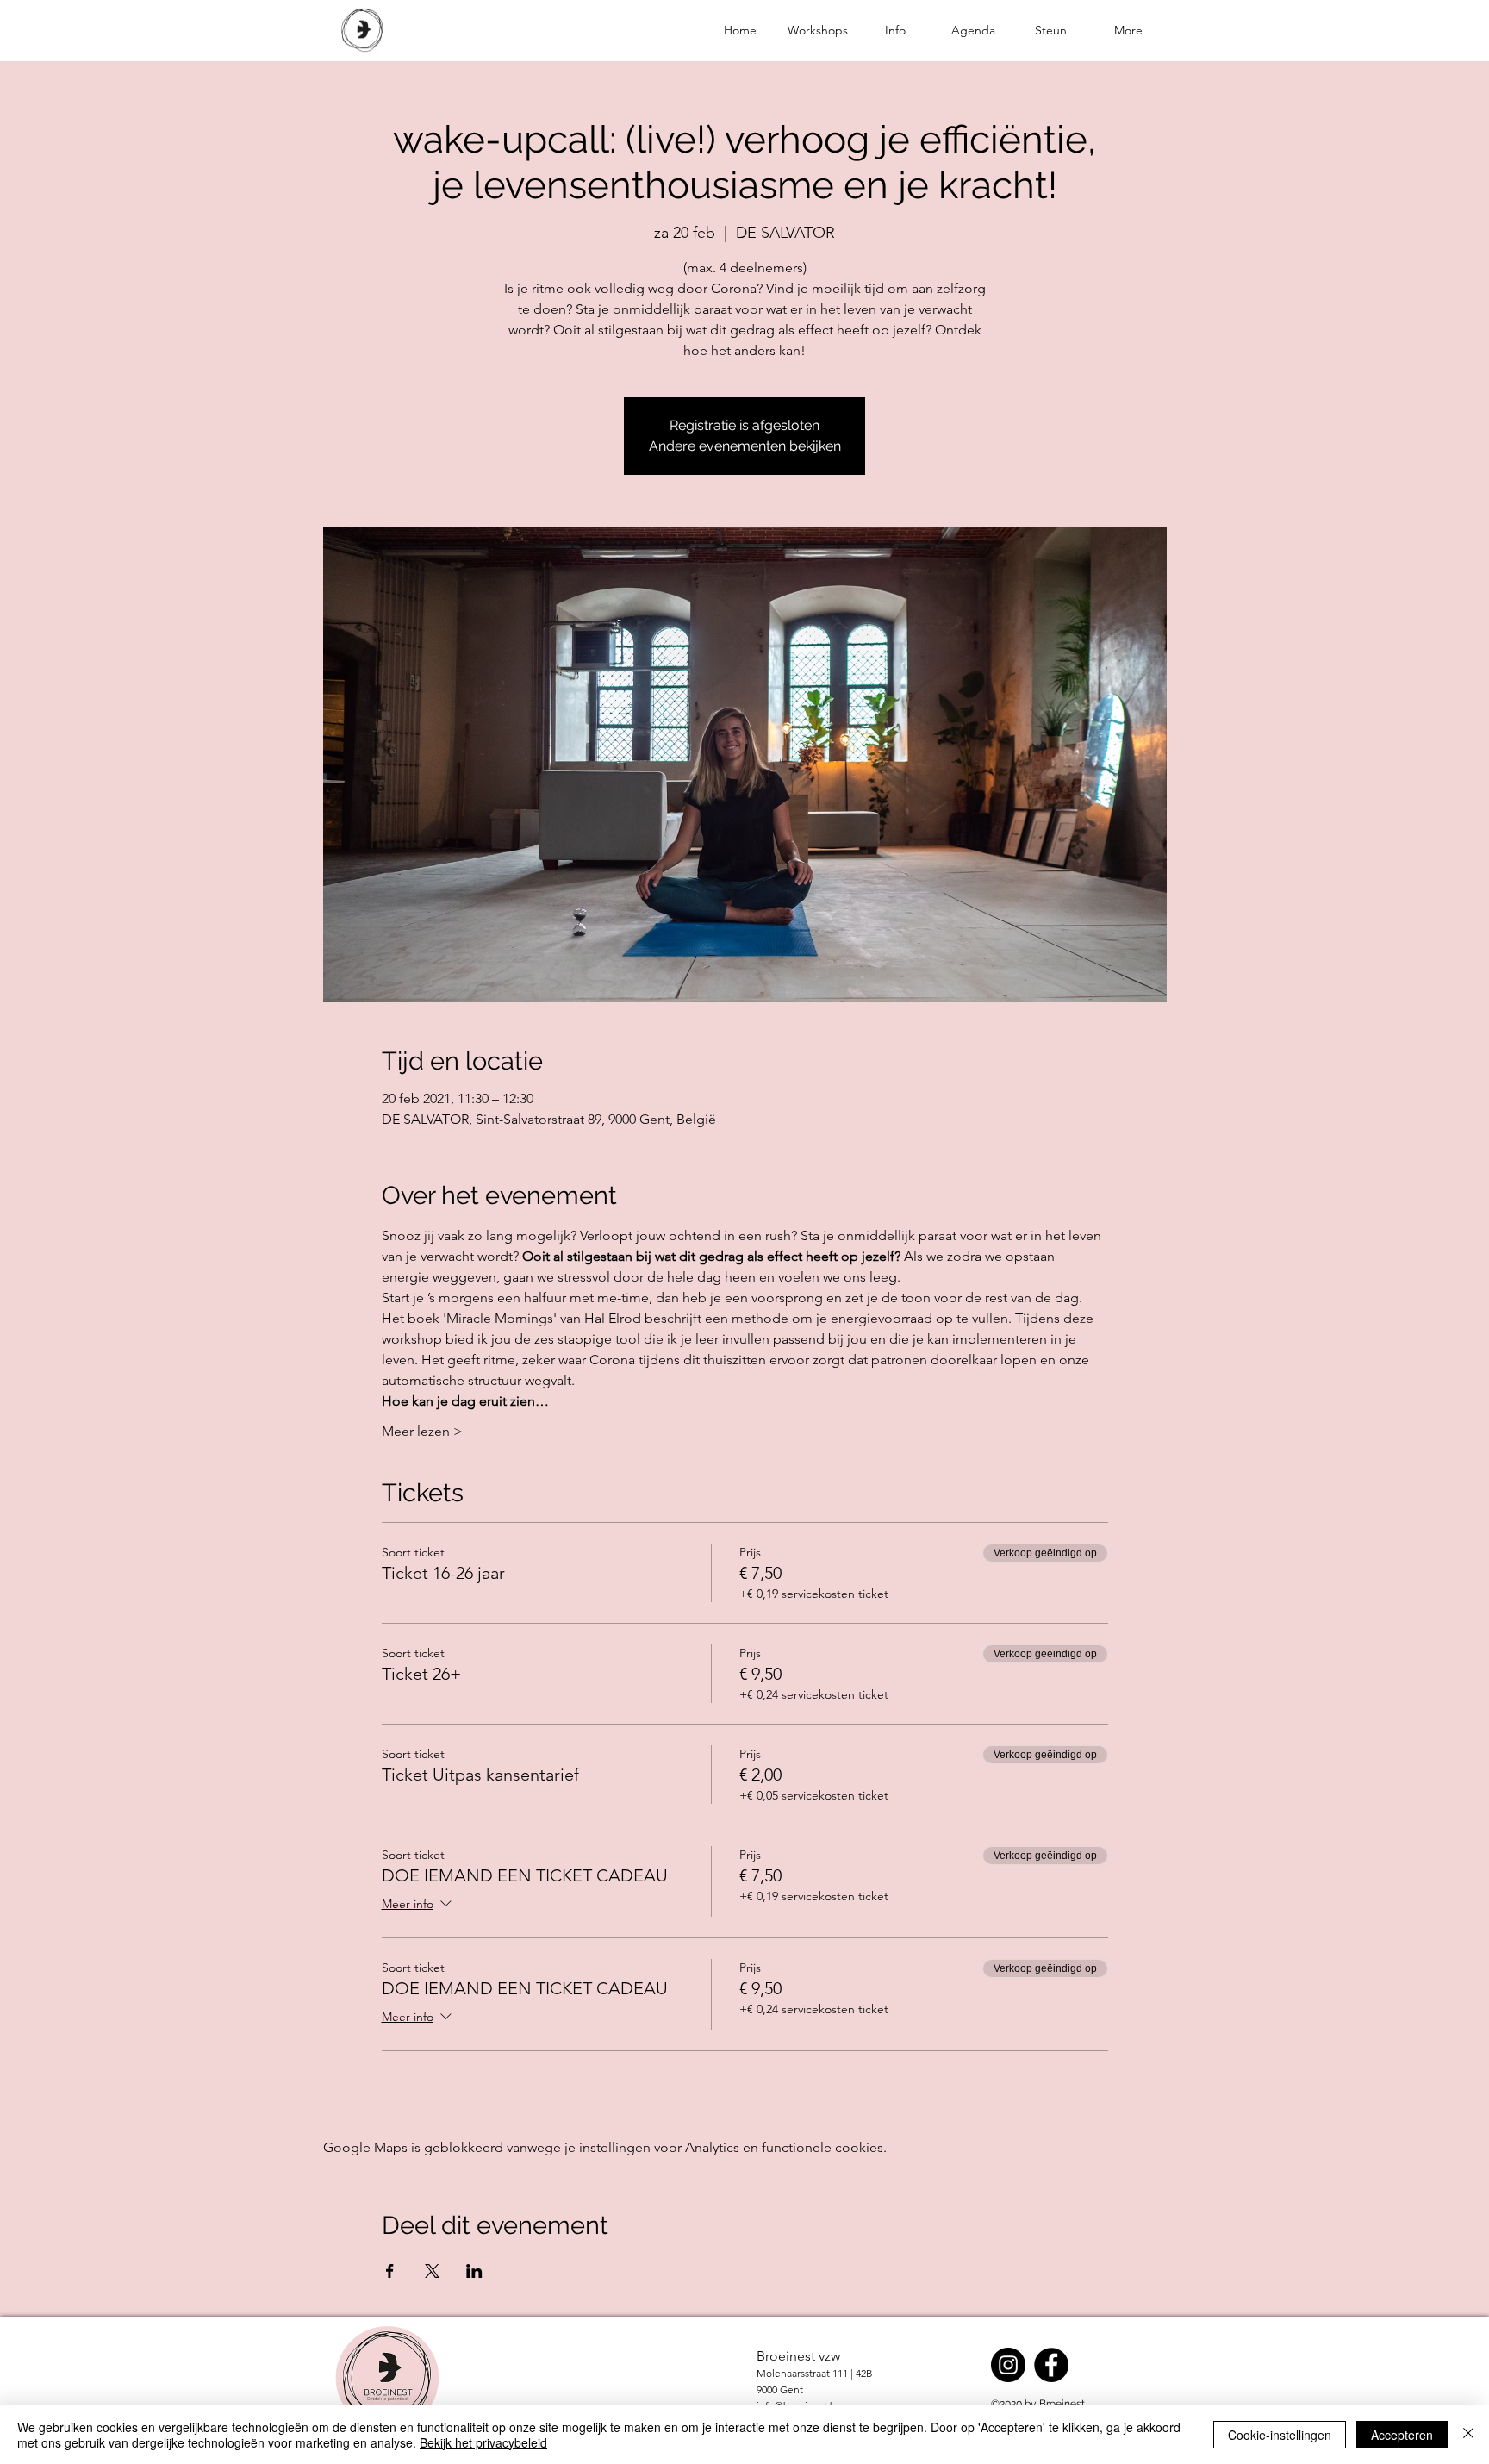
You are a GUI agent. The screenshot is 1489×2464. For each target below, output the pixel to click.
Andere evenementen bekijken (745, 446)
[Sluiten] (1468, 2435)
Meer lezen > (422, 1431)
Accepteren (1402, 2435)
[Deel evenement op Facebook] (390, 2271)
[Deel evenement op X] (432, 2271)
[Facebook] (1051, 2365)
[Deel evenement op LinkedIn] (474, 2271)
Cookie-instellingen (1280, 2435)
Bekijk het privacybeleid (483, 2442)
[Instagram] (1008, 2365)
